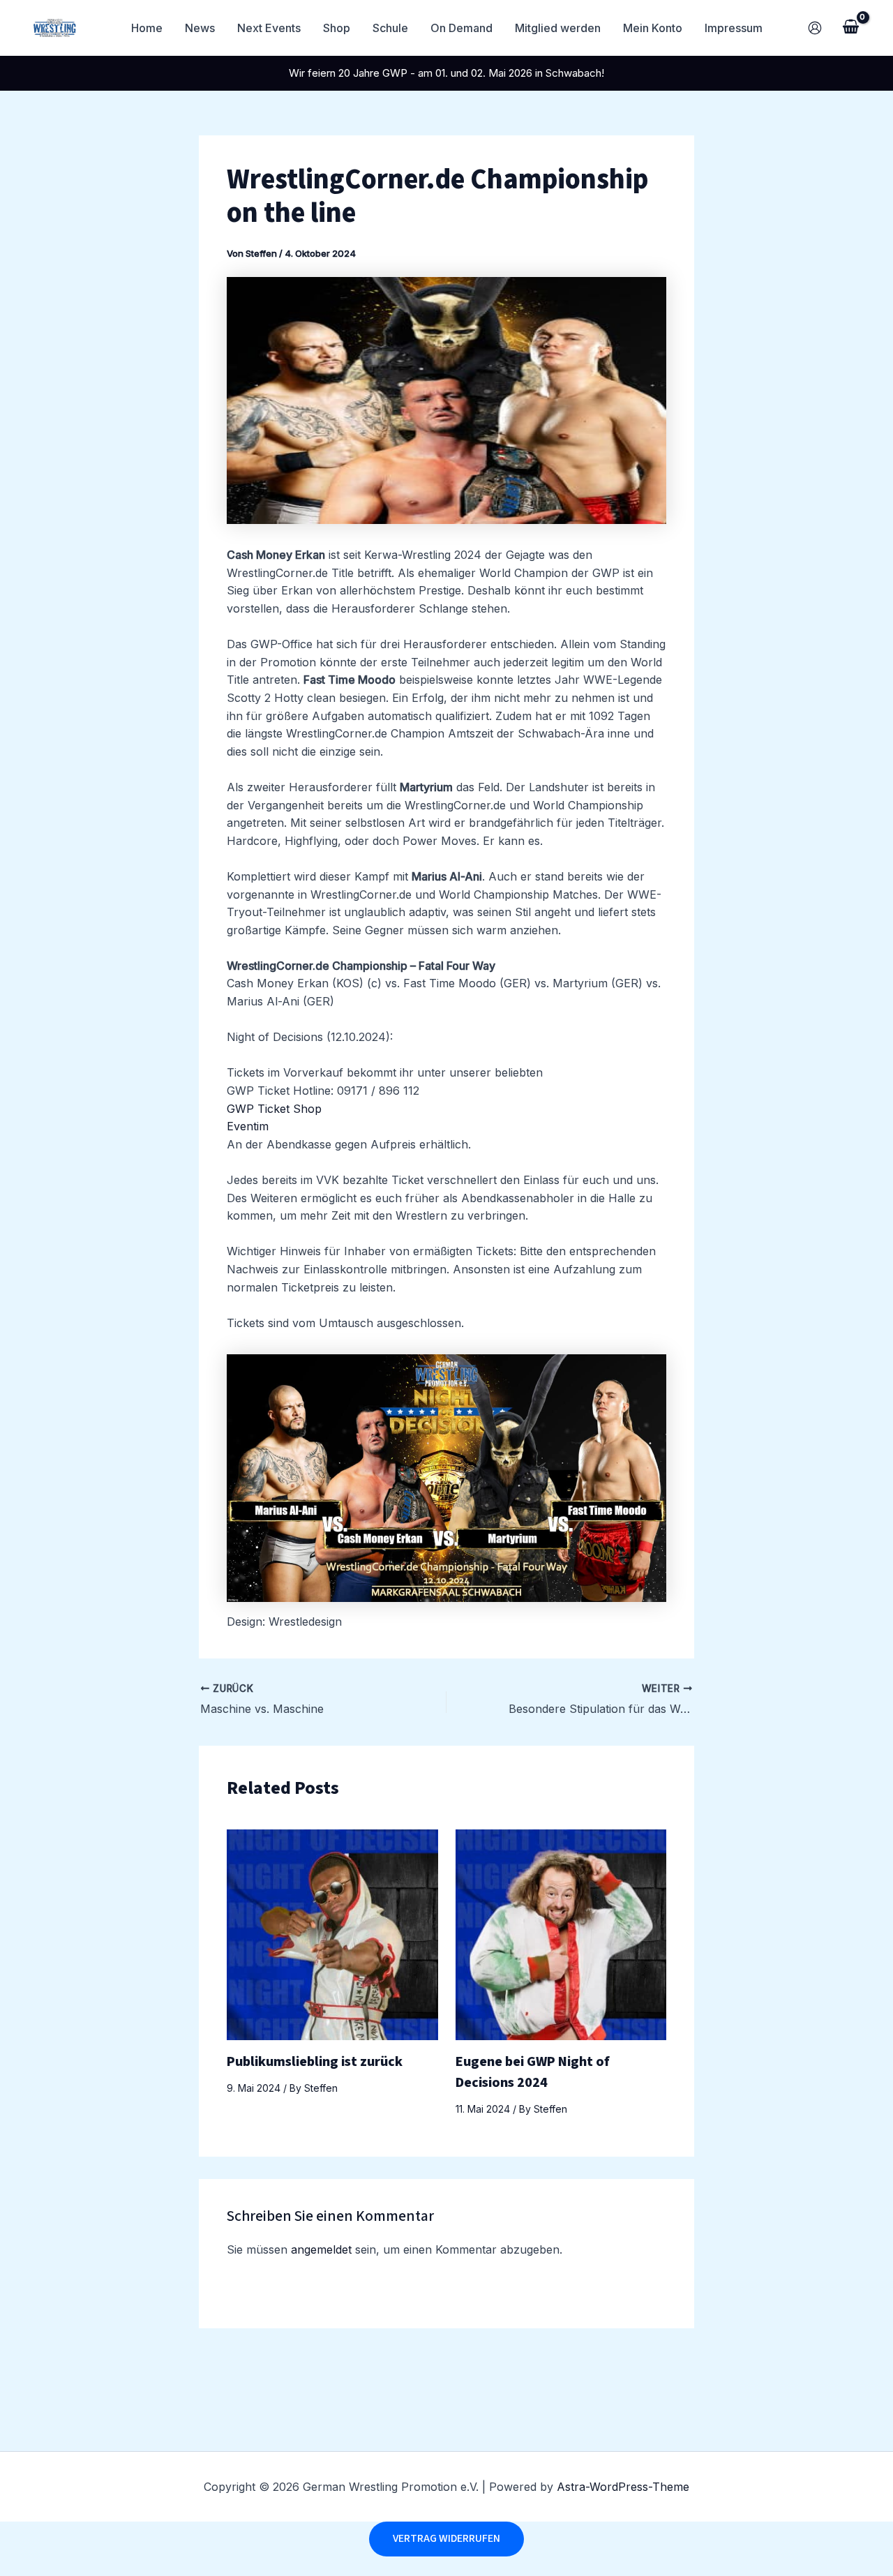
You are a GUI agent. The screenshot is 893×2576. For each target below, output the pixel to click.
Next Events (269, 28)
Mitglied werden (558, 28)
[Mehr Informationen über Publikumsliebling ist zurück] (332, 1933)
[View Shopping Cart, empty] (850, 28)
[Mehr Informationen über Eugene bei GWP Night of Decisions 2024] (561, 1933)
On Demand (461, 28)
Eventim (248, 1126)
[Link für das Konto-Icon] (815, 28)
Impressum (734, 28)
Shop (337, 28)
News (200, 28)
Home (147, 28)
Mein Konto (653, 28)
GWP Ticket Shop (274, 1109)
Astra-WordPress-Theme (623, 2487)
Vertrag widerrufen (446, 2538)
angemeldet (321, 2249)
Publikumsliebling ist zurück (315, 2062)
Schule (390, 28)
